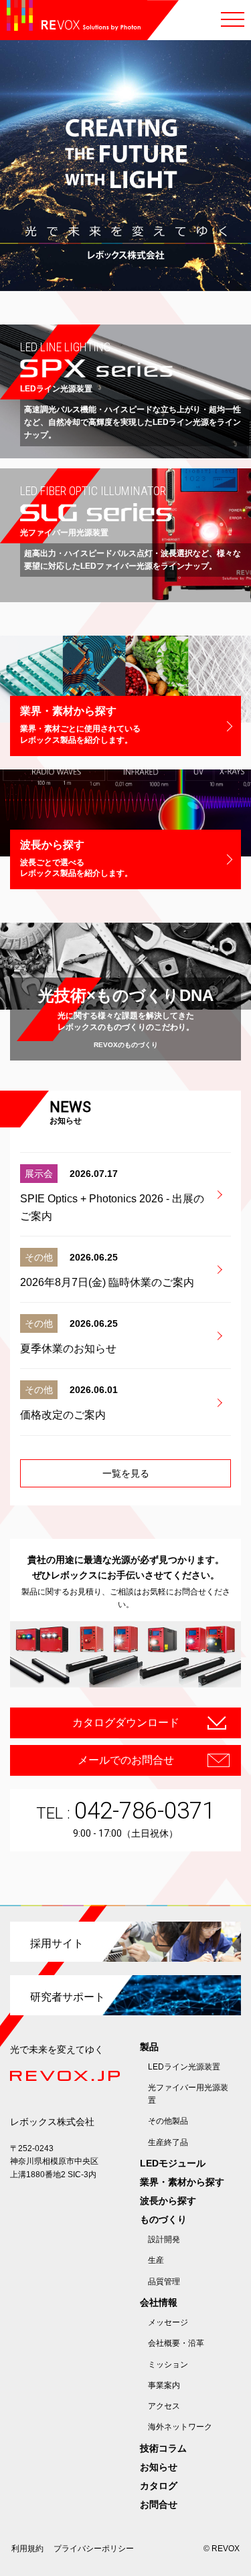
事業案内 (164, 2385)
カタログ (159, 2486)
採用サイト (57, 1943)
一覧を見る (126, 1473)
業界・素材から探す (182, 2182)
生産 (156, 2260)
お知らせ (159, 2467)
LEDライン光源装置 (184, 2067)
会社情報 (159, 2302)
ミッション (168, 2365)
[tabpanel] (125, 166)
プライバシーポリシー (94, 2549)
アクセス (164, 2406)
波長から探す (168, 2201)
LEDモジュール (173, 2163)
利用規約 (27, 2549)
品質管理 (164, 2282)
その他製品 (168, 2121)
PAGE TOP (236, 2561)
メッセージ (168, 2322)
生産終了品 (168, 2142)
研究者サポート (68, 1997)
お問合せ (159, 2504)
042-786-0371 (145, 1811)
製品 (149, 2047)
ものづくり (163, 2219)
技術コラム (163, 2448)
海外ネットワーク (180, 2427)
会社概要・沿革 (176, 2343)
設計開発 (164, 2239)
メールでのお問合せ (126, 1760)
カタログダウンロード (126, 1723)
